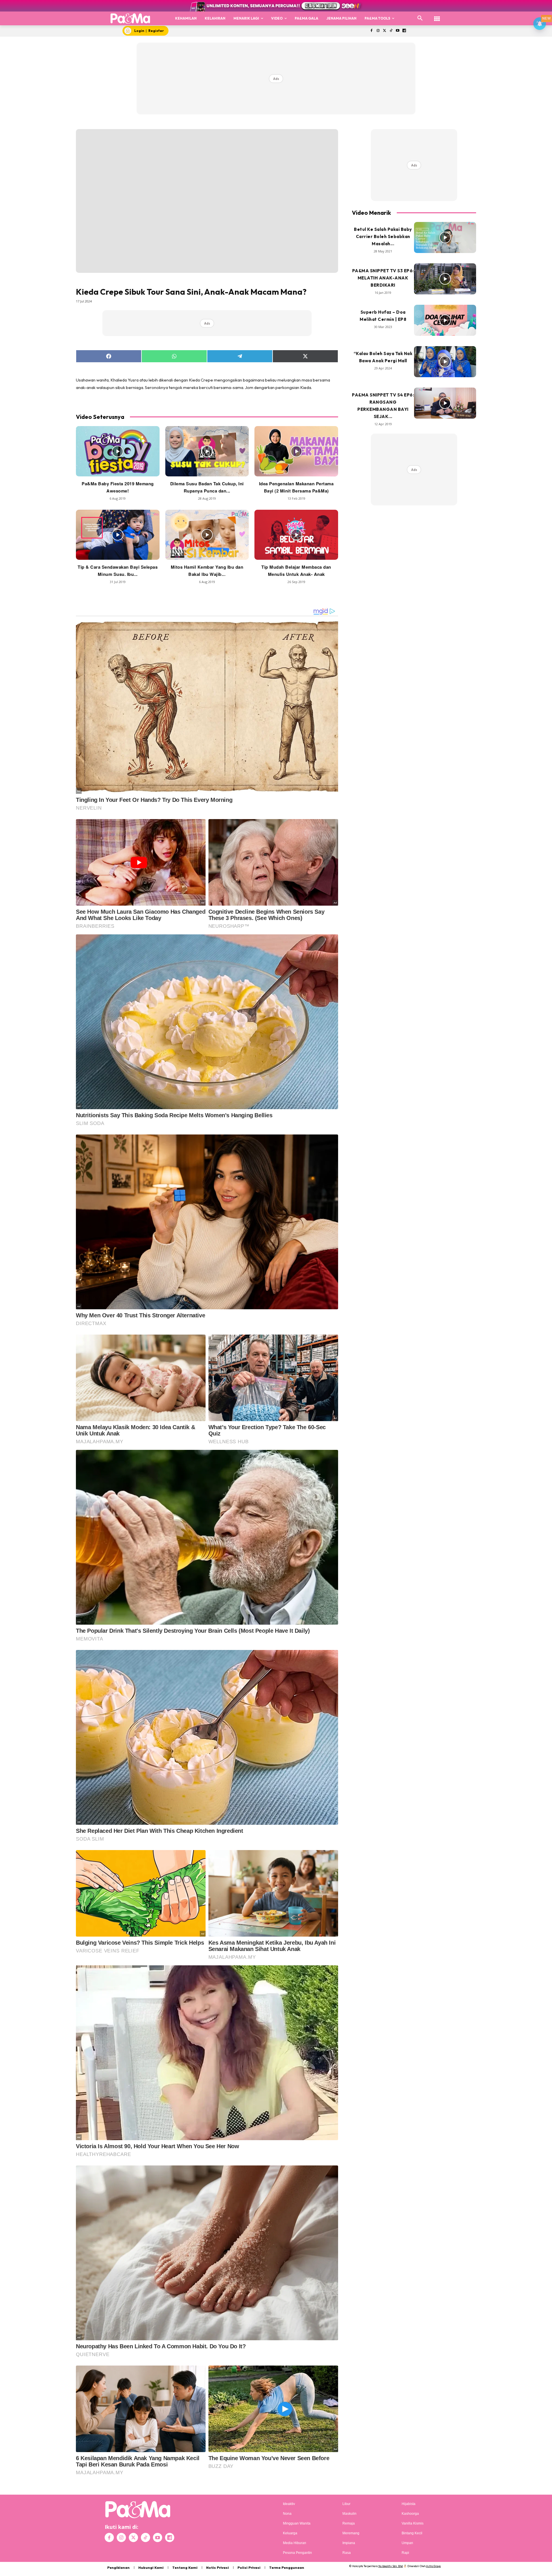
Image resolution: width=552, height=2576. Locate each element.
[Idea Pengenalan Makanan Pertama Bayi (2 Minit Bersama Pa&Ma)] (296, 451)
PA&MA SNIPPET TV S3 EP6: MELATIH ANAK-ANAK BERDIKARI (383, 278)
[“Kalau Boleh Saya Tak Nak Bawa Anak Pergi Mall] (445, 362)
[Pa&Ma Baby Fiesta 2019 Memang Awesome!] (118, 451)
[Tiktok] (391, 31)
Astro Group (433, 2566)
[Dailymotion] (404, 31)
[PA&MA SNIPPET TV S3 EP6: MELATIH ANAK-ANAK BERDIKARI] (445, 279)
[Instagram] (378, 31)
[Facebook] (371, 31)
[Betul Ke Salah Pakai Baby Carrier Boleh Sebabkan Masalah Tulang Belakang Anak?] (445, 237)
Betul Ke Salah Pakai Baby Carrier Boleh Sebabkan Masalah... (383, 236)
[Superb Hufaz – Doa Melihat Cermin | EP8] (445, 320)
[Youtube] (398, 31)
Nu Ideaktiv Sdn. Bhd (391, 2566)
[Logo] (130, 18)
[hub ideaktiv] (437, 16)
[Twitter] (385, 31)
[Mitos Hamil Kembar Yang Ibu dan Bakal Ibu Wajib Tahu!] (207, 535)
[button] (420, 18)
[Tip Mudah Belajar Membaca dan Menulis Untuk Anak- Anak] (296, 535)
